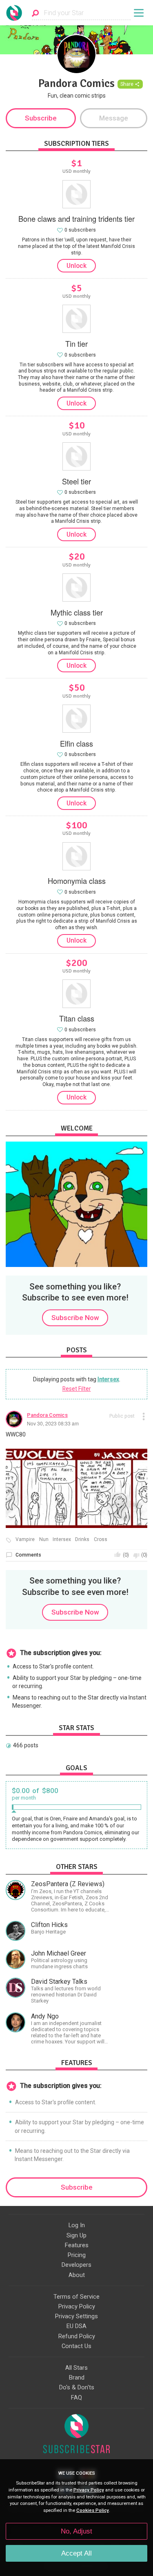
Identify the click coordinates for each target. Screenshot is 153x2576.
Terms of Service (76, 2297)
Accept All (76, 2553)
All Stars (76, 2368)
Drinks (82, 1540)
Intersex (108, 1379)
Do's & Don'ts (77, 2387)
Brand (77, 2378)
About (77, 2275)
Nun (44, 1540)
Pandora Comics (47, 1415)
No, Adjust (76, 2531)
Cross (101, 1540)
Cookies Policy (93, 2510)
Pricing (77, 2255)
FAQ (76, 2398)
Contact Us (76, 2346)
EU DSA (76, 2326)
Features (77, 2245)
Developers (76, 2265)
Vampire (25, 1540)
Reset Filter (77, 1389)
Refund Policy (77, 2336)
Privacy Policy (77, 2306)
